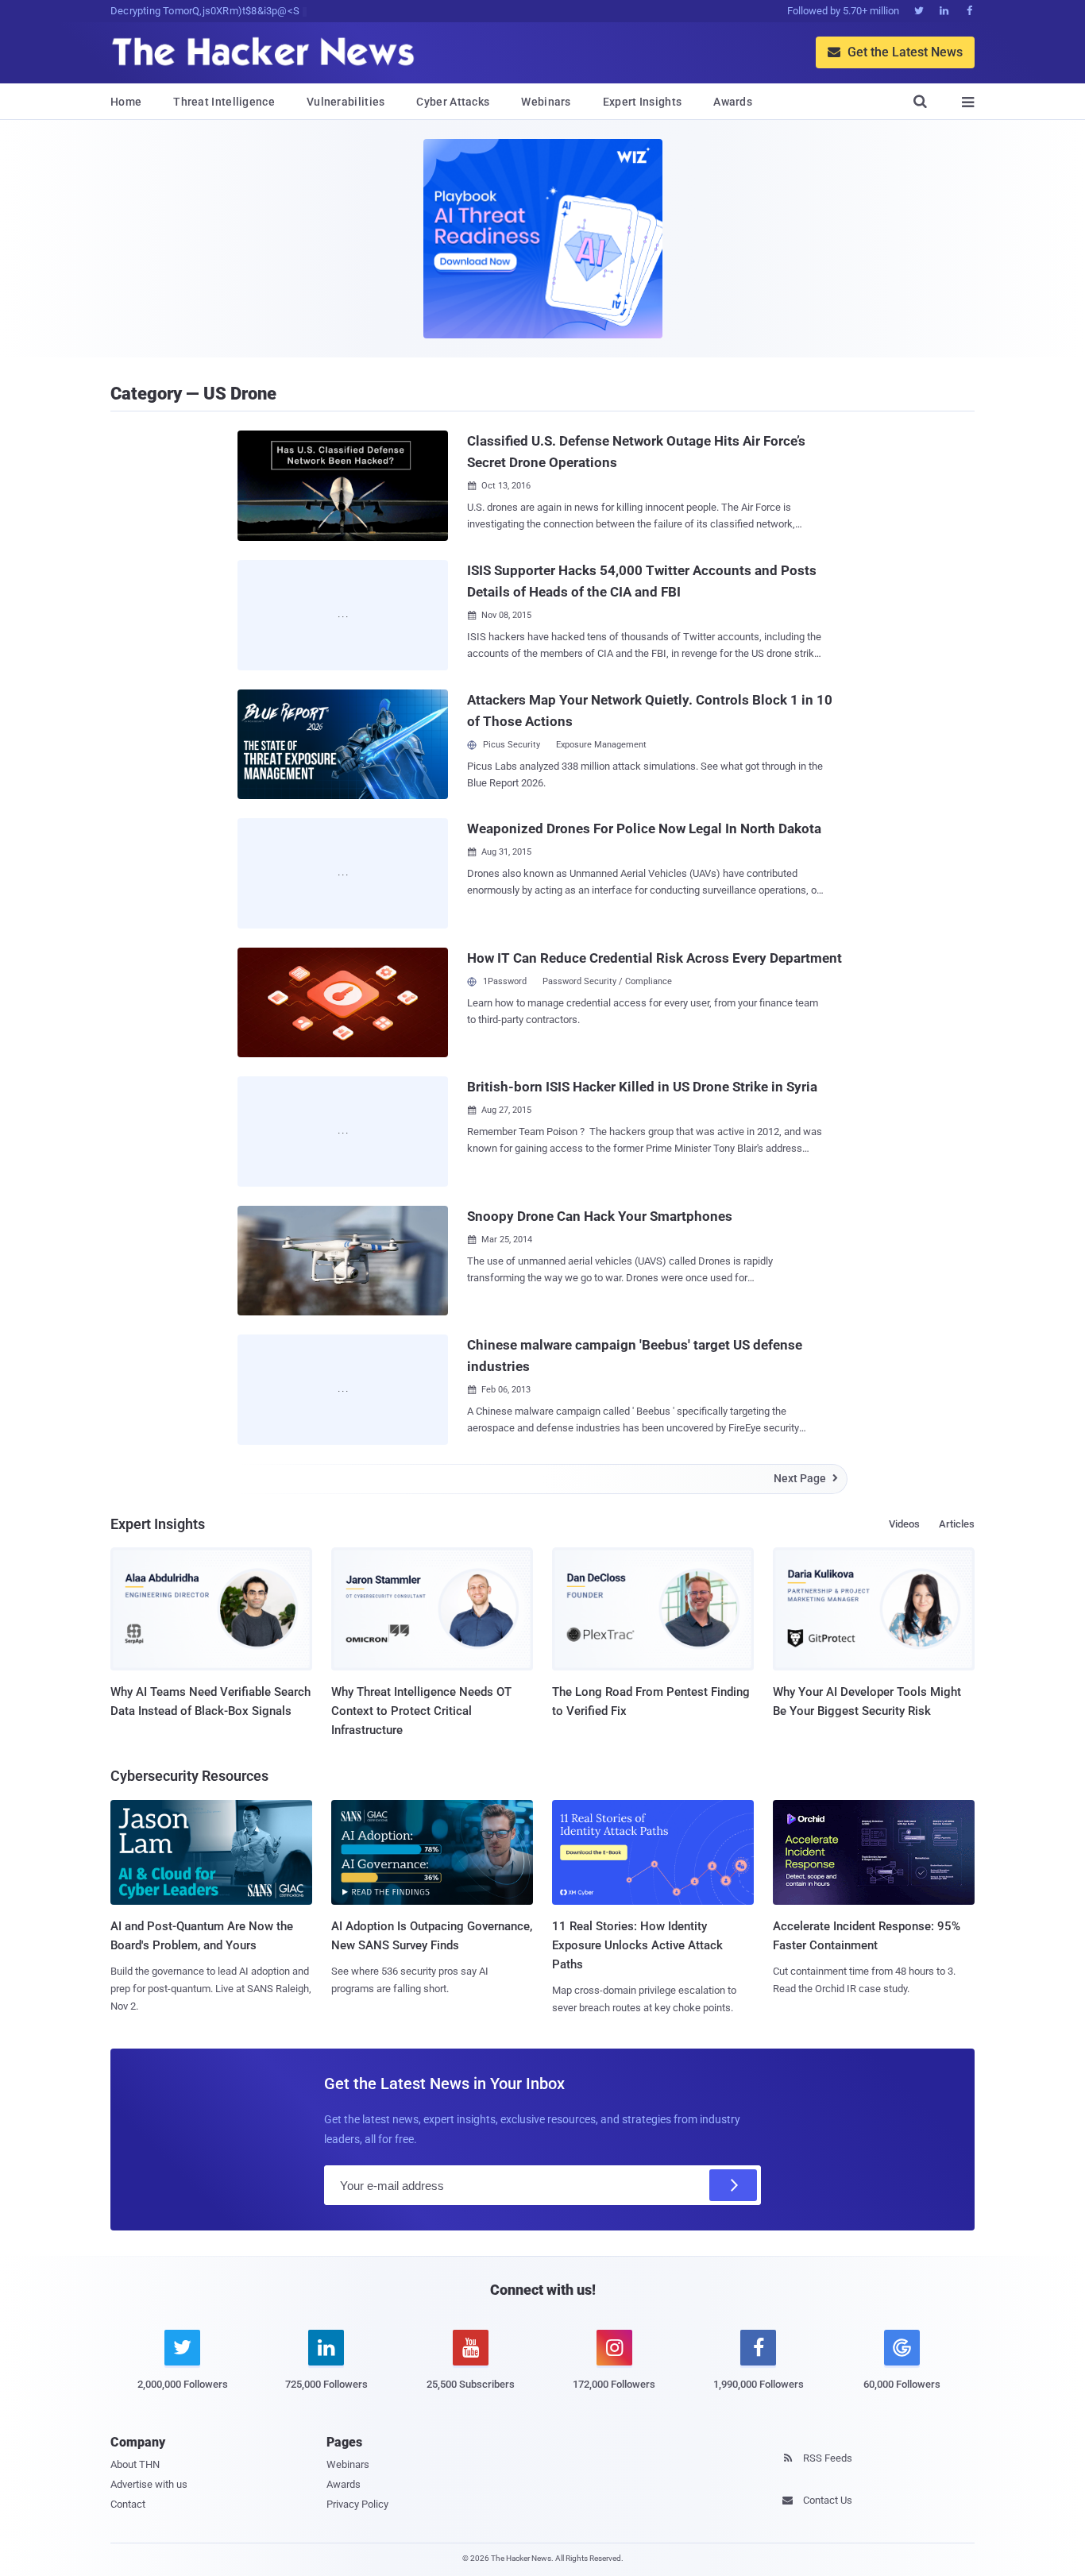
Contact (128, 2504)
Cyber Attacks (453, 102)
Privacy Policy (357, 2504)
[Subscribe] (733, 2185)
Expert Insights (643, 102)
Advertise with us (149, 2484)
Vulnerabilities (346, 102)
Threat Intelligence (224, 102)
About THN (135, 2464)
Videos (904, 1524)
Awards (733, 102)
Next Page (806, 1478)
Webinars (546, 102)
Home (126, 102)
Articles (957, 1524)
